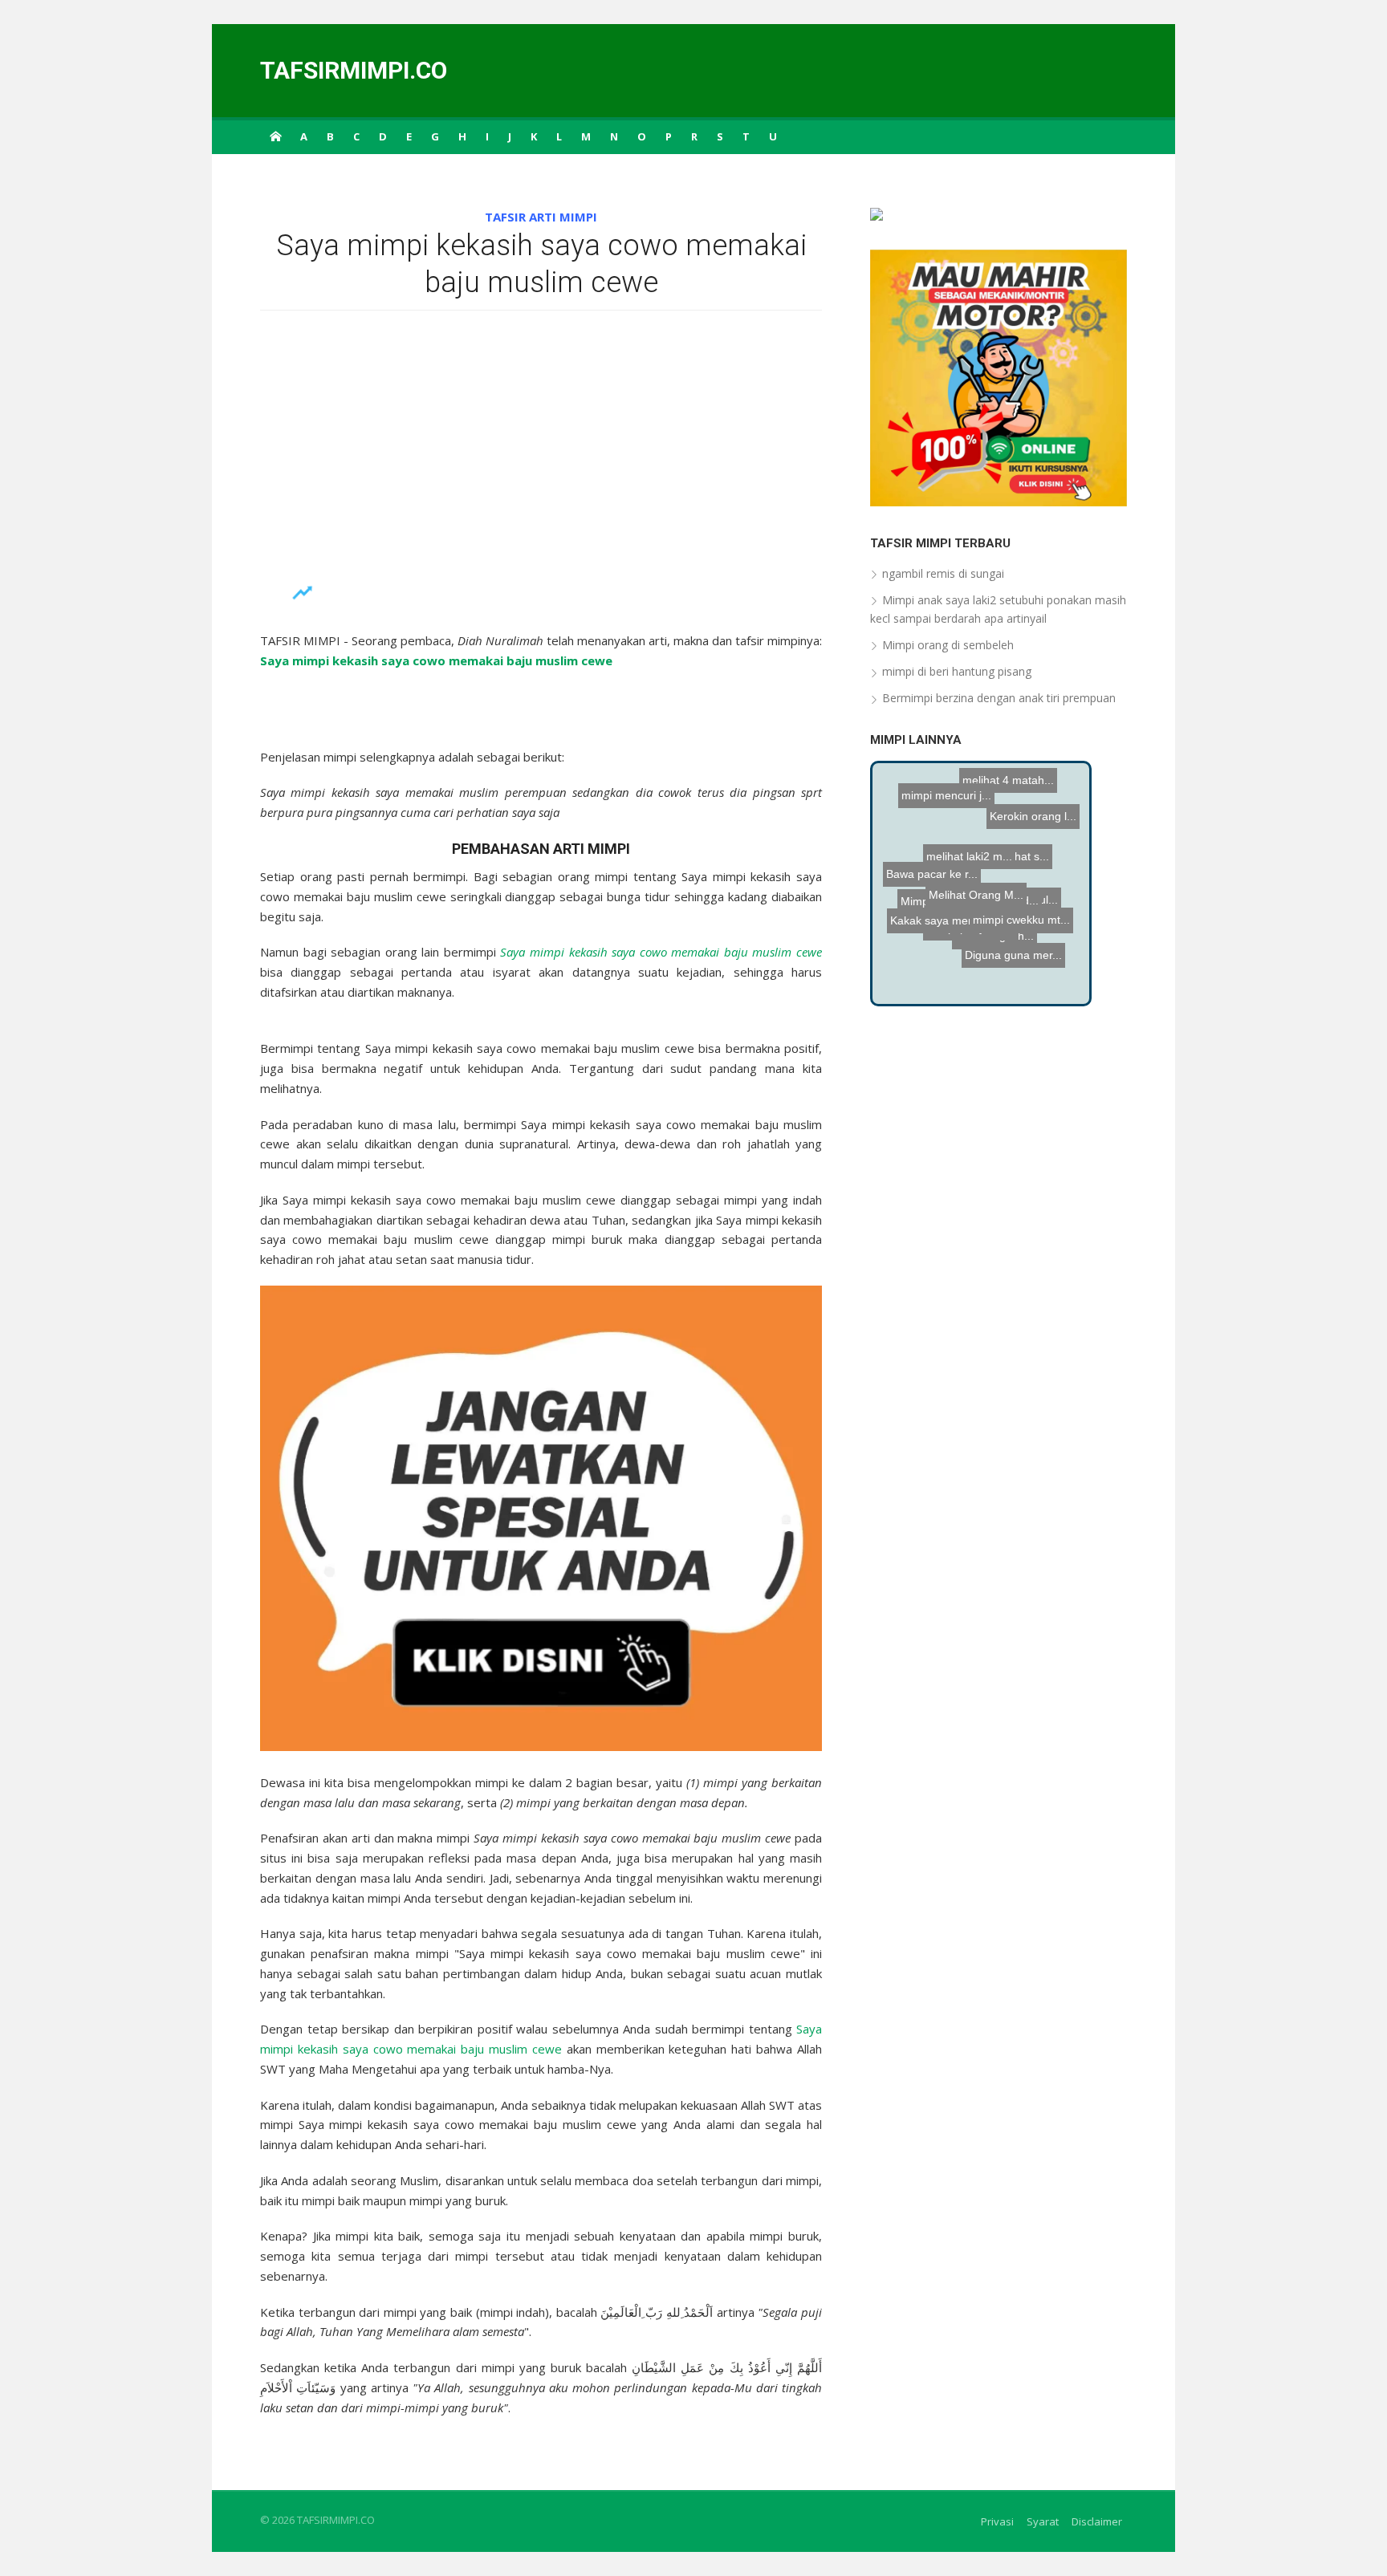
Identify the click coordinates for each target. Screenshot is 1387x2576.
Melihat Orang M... (945, 959)
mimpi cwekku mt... (966, 837)
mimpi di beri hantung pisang (957, 671)
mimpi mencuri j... (989, 861)
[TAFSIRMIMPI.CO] (275, 136)
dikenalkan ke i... (1039, 957)
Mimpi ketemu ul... (1007, 922)
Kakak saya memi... (935, 932)
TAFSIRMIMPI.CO (354, 70)
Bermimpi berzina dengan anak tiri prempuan (999, 698)
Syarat (1043, 2521)
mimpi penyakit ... (930, 973)
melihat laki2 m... (1006, 812)
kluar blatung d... (974, 896)
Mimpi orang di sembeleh (948, 645)
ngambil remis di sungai (943, 573)
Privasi (997, 2521)
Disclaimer (1097, 2521)
